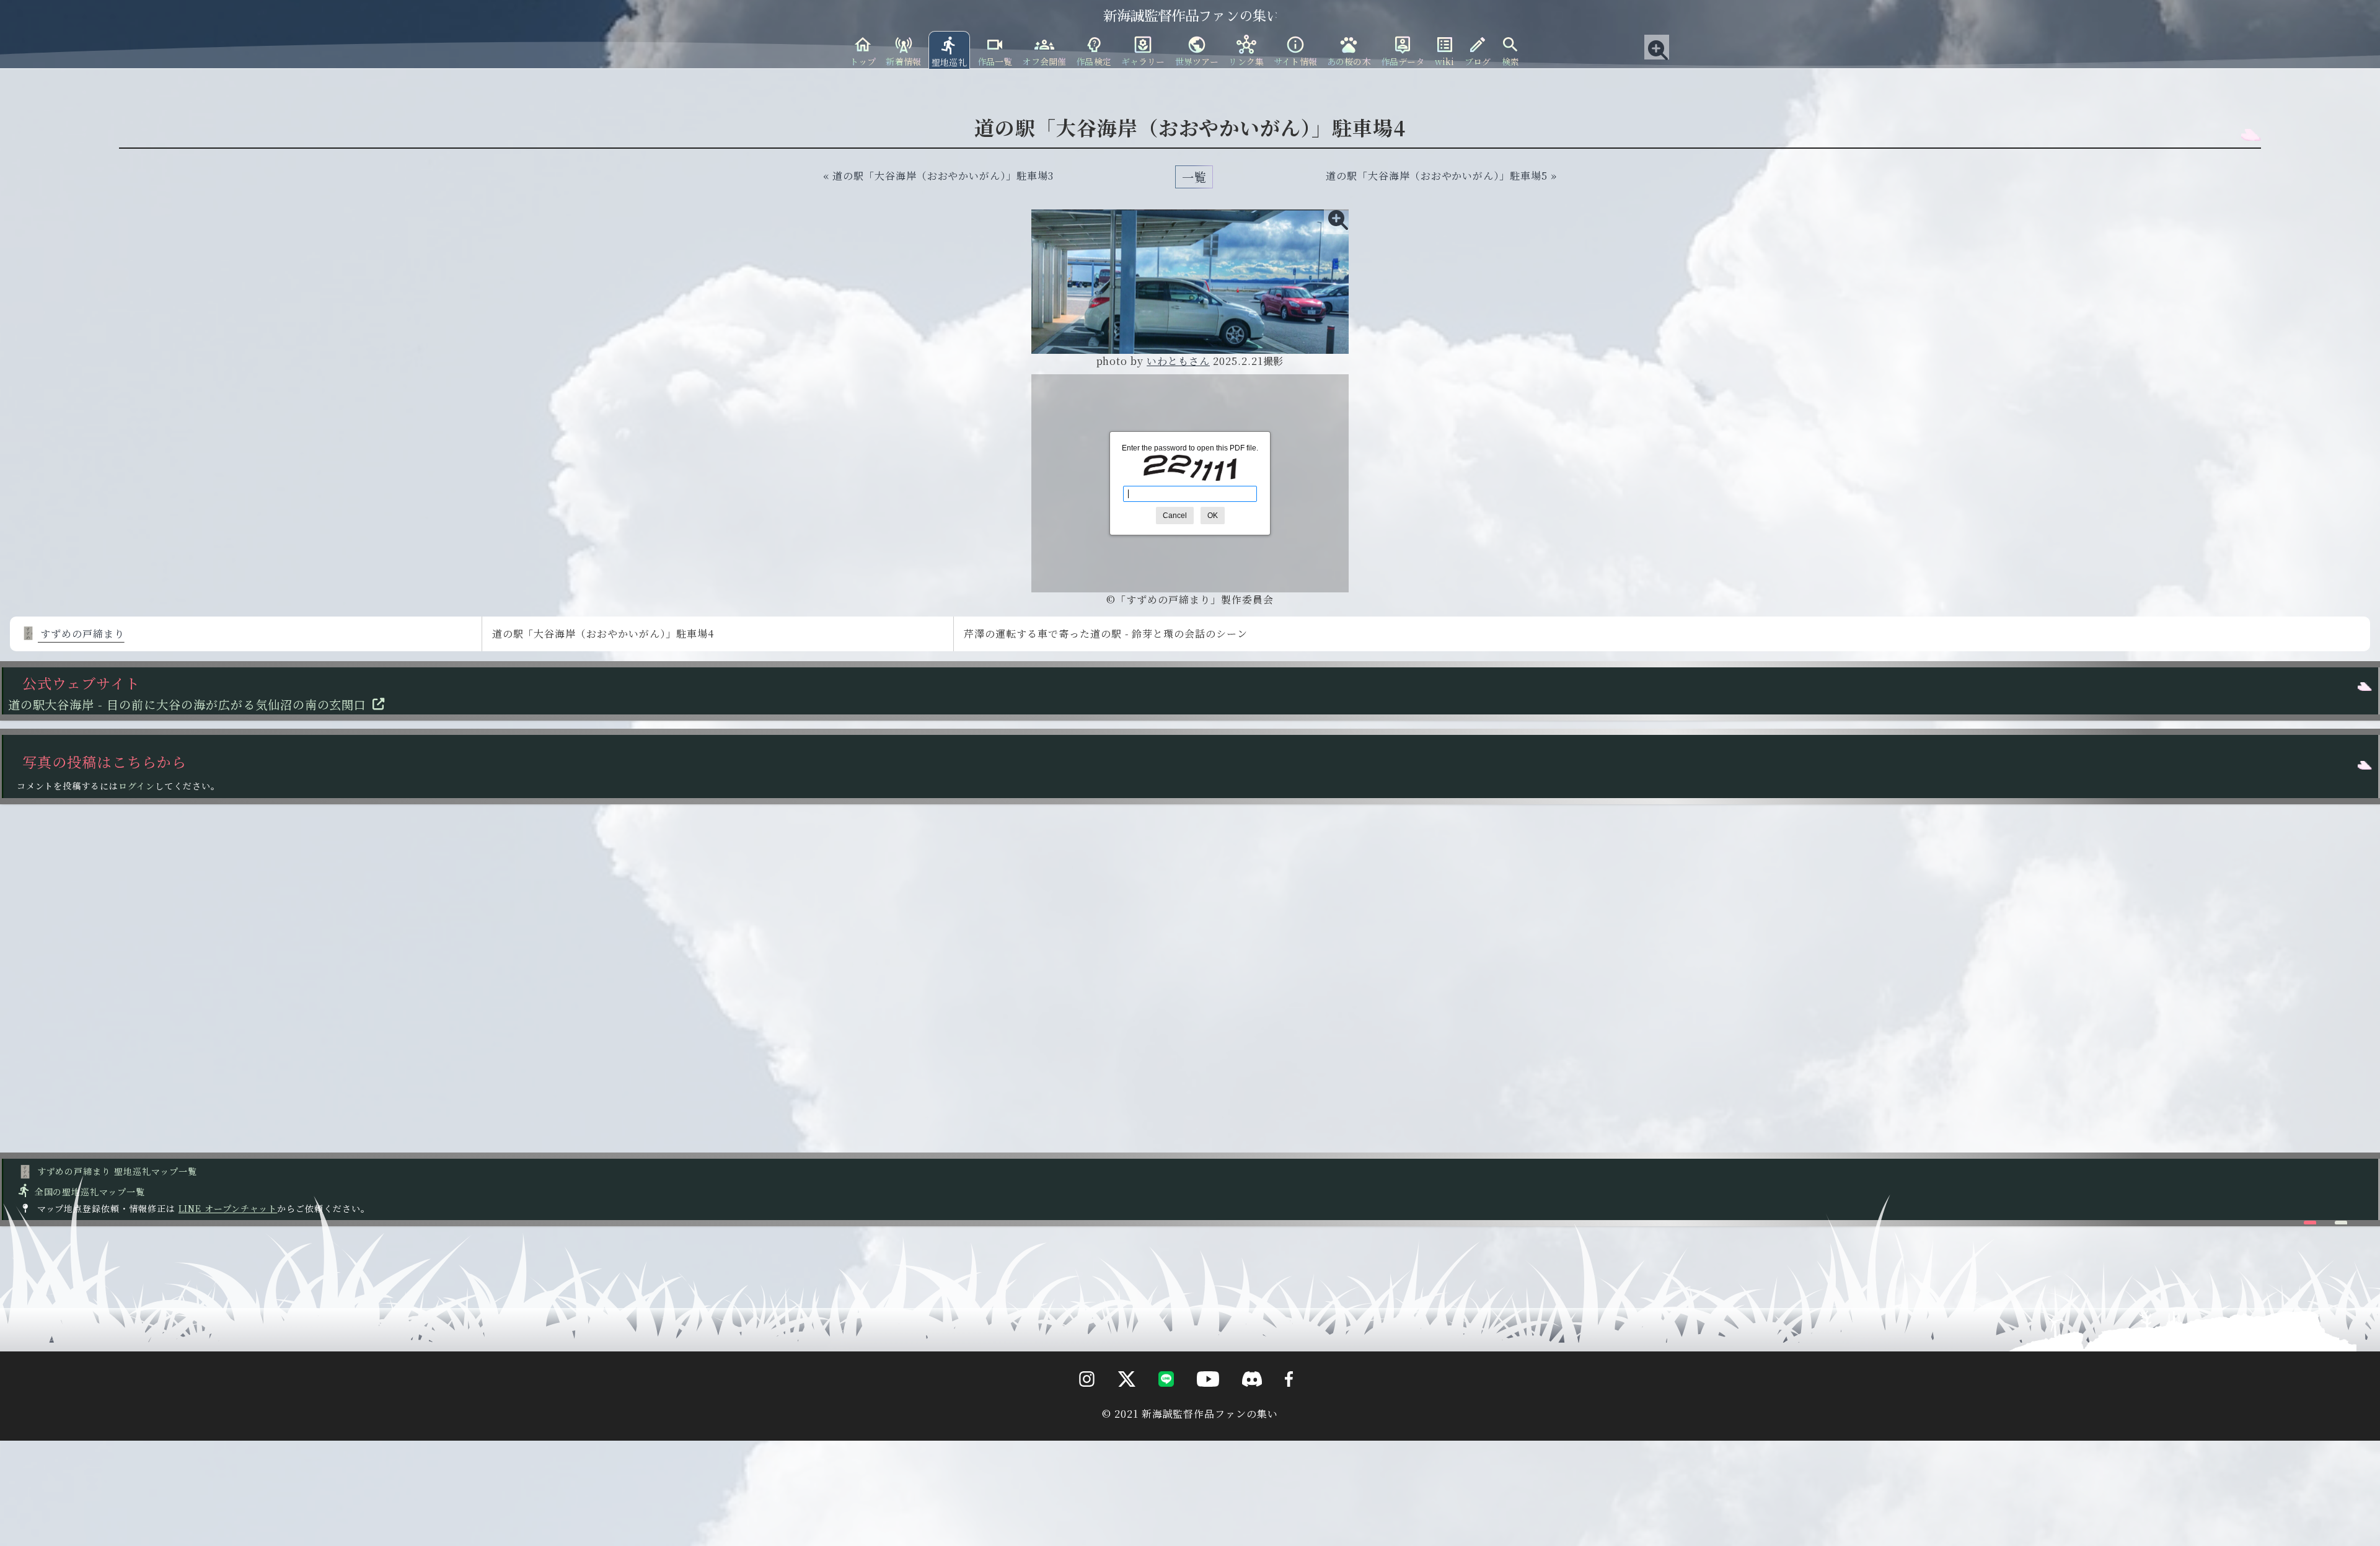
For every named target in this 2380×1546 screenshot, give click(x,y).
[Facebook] (1279, 1403)
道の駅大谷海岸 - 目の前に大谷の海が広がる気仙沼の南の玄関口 (187, 704)
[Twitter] (1117, 1403)
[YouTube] (1198, 1403)
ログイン (137, 786)
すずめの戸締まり (81, 634)
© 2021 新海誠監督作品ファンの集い (1190, 1414)
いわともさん (1178, 361)
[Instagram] (1078, 1403)
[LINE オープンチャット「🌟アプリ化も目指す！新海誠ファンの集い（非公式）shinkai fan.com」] (1156, 1403)
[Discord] (1242, 1403)
